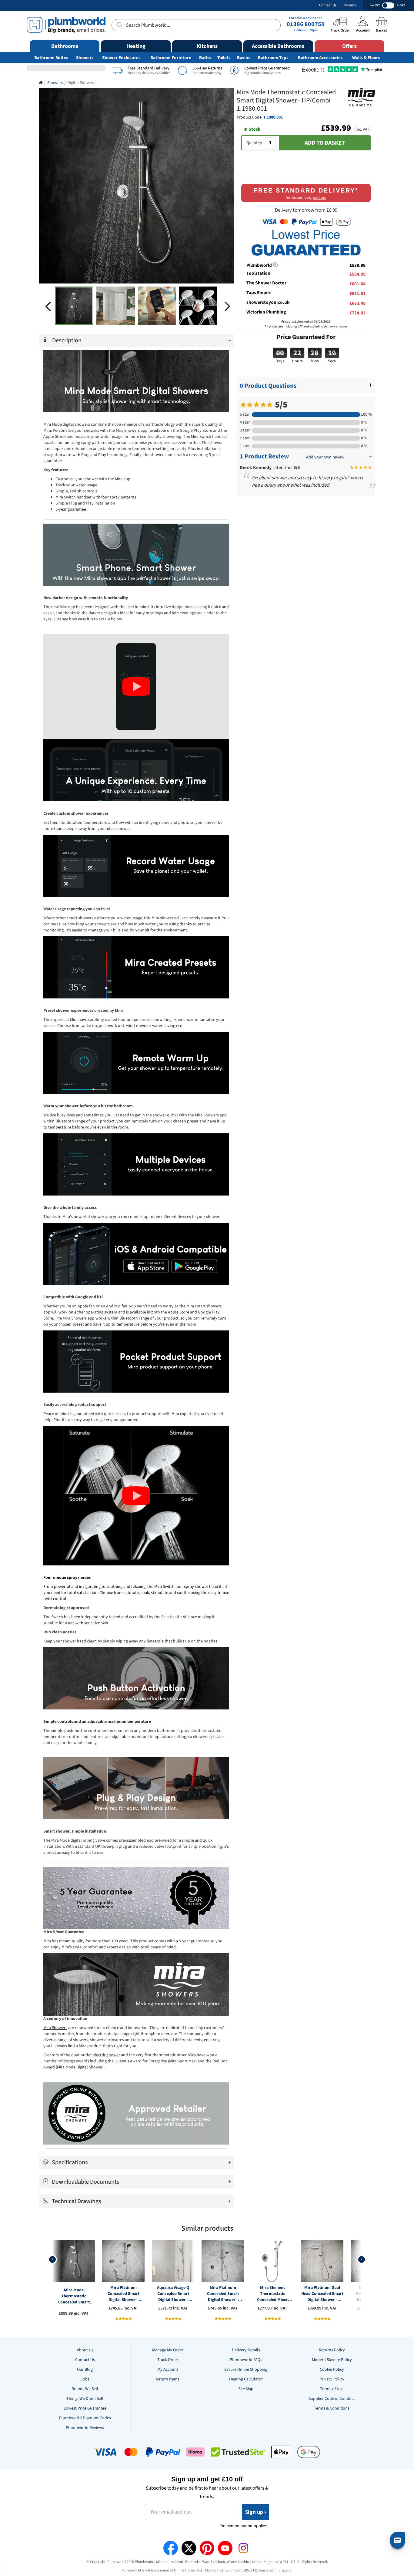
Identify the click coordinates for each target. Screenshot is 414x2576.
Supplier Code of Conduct (332, 2399)
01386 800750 (306, 24)
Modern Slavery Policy (332, 2360)
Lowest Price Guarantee (85, 2408)
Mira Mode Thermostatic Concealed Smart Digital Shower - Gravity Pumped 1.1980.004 (74, 2296)
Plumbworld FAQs (246, 2360)
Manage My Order (168, 2350)
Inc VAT (375, 5)
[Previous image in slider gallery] (48, 306)
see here (320, 198)
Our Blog (85, 2370)
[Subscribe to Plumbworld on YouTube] (225, 2548)
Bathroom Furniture (171, 58)
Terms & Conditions (332, 2408)
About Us (85, 2350)
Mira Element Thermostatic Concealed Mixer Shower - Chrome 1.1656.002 (272, 2294)
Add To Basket (325, 143)
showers (92, 431)
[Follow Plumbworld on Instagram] (243, 2548)
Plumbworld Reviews (85, 2428)
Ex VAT (401, 5)
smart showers (208, 1306)
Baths (205, 58)
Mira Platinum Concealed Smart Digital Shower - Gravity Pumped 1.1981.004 (124, 2294)
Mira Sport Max (182, 2061)
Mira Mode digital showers (67, 424)
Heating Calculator (246, 2379)
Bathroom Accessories (320, 58)
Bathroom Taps (273, 58)
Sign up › (256, 2512)
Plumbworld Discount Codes (85, 2418)
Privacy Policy (332, 2379)
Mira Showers (128, 431)
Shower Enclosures (121, 58)
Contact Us (328, 5)
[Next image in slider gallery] (228, 306)
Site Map (246, 2389)
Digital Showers (81, 83)
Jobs (85, 2379)
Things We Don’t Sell (85, 2399)
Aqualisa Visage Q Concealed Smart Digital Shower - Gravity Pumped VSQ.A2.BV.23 (173, 2294)
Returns (350, 5)
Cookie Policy (332, 2370)
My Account (168, 2370)
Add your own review (325, 457)
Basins (244, 58)
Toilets (224, 58)
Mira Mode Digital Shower (80, 2067)
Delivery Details (246, 2350)
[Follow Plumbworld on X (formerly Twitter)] (189, 2548)
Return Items (168, 2379)
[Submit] (119, 24)
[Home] (41, 83)
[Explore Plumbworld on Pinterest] (207, 2548)
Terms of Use (332, 2389)
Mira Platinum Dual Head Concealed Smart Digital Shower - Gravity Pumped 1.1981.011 (322, 2294)
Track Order (168, 2360)
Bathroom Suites (51, 58)
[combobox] (196, 25)
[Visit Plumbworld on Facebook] (171, 2548)
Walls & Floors (366, 58)
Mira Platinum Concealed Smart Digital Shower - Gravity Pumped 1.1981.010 (223, 2294)
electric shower (106, 2055)
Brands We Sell (85, 2389)
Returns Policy (332, 2350)
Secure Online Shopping (246, 2370)
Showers (85, 58)
